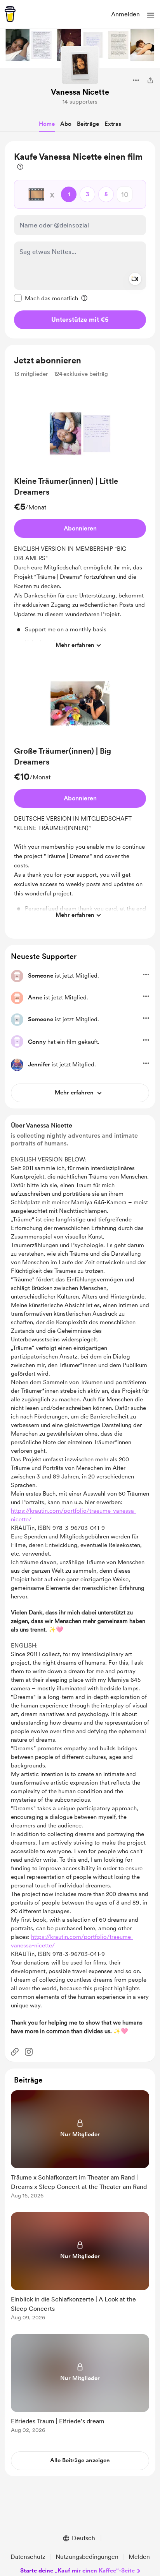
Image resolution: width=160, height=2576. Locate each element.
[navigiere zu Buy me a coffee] (10, 14)
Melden (139, 2557)
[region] (80, 240)
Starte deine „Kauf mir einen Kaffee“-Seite (77, 2571)
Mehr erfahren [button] (75, 645)
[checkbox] (46, 298)
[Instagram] (29, 2052)
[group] (80, 526)
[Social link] (15, 2052)
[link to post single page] (80, 2146)
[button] (151, 15)
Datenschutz (28, 2557)
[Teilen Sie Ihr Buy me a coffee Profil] (150, 80)
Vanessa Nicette (80, 92)
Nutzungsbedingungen (87, 2557)
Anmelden (125, 14)
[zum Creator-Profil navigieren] (80, 65)
